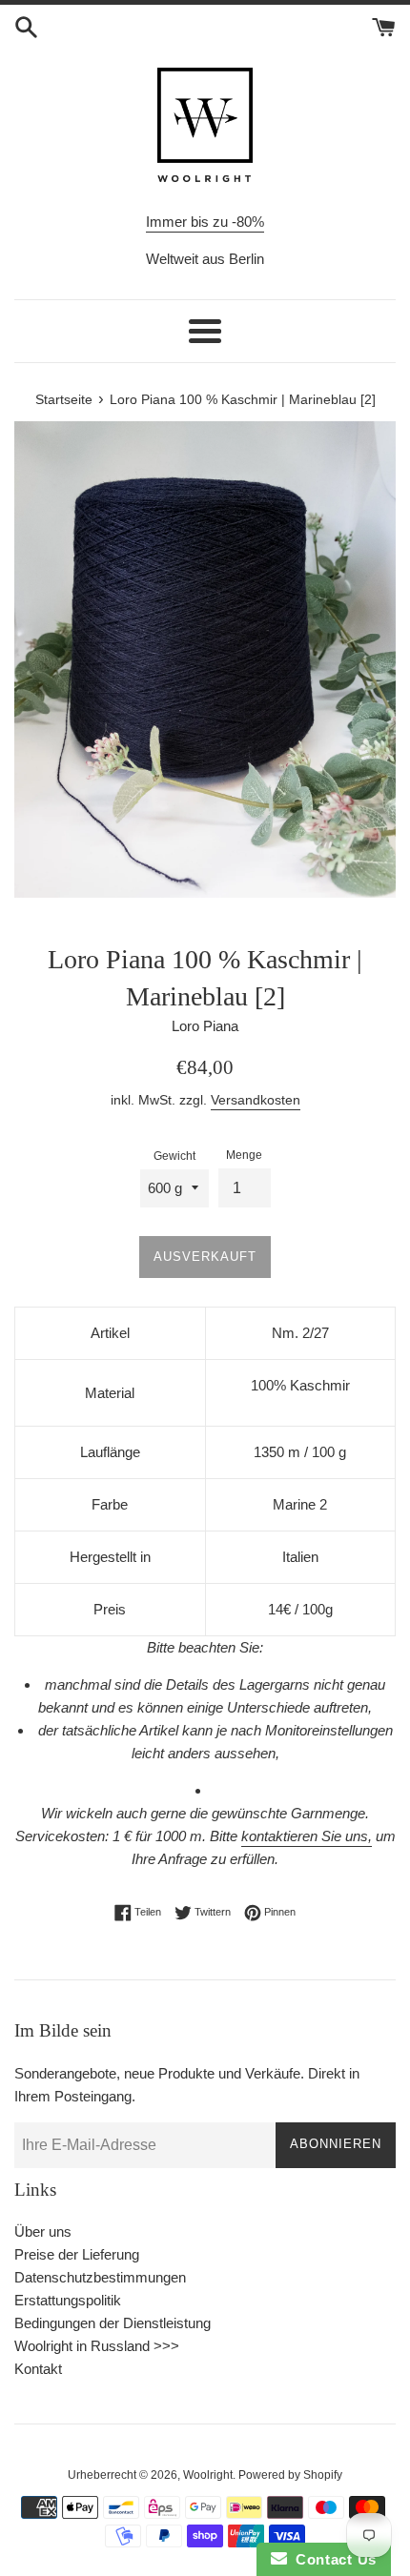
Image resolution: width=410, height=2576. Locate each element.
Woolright (208, 2475)
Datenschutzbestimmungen (100, 2277)
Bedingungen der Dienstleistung (113, 2323)
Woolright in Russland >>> (97, 2346)
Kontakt (38, 2369)
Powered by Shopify (290, 2475)
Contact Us (332, 2559)
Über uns (43, 2231)
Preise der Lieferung (77, 2254)
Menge (244, 1155)
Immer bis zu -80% (205, 222)
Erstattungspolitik (68, 2300)
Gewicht (174, 1156)
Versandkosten (256, 1100)
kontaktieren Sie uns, (307, 1836)
